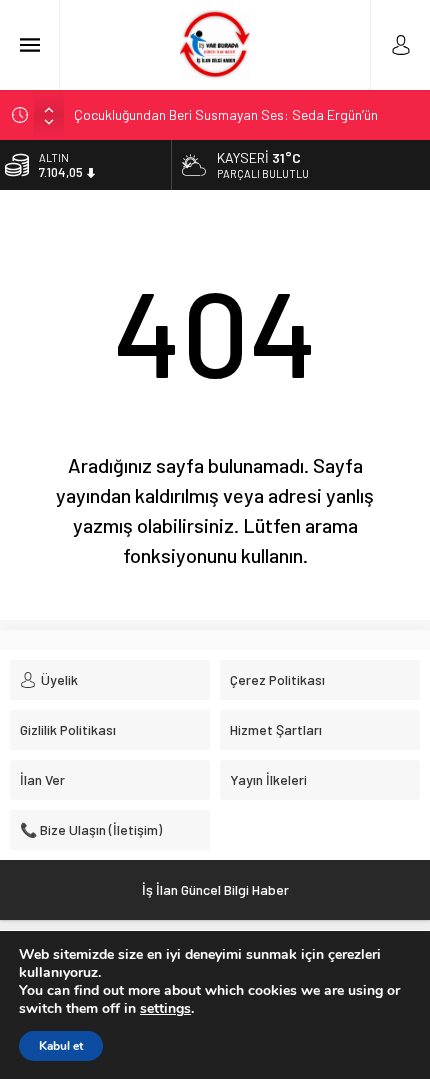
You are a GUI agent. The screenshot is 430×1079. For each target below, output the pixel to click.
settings (165, 1009)
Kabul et (61, 1046)
